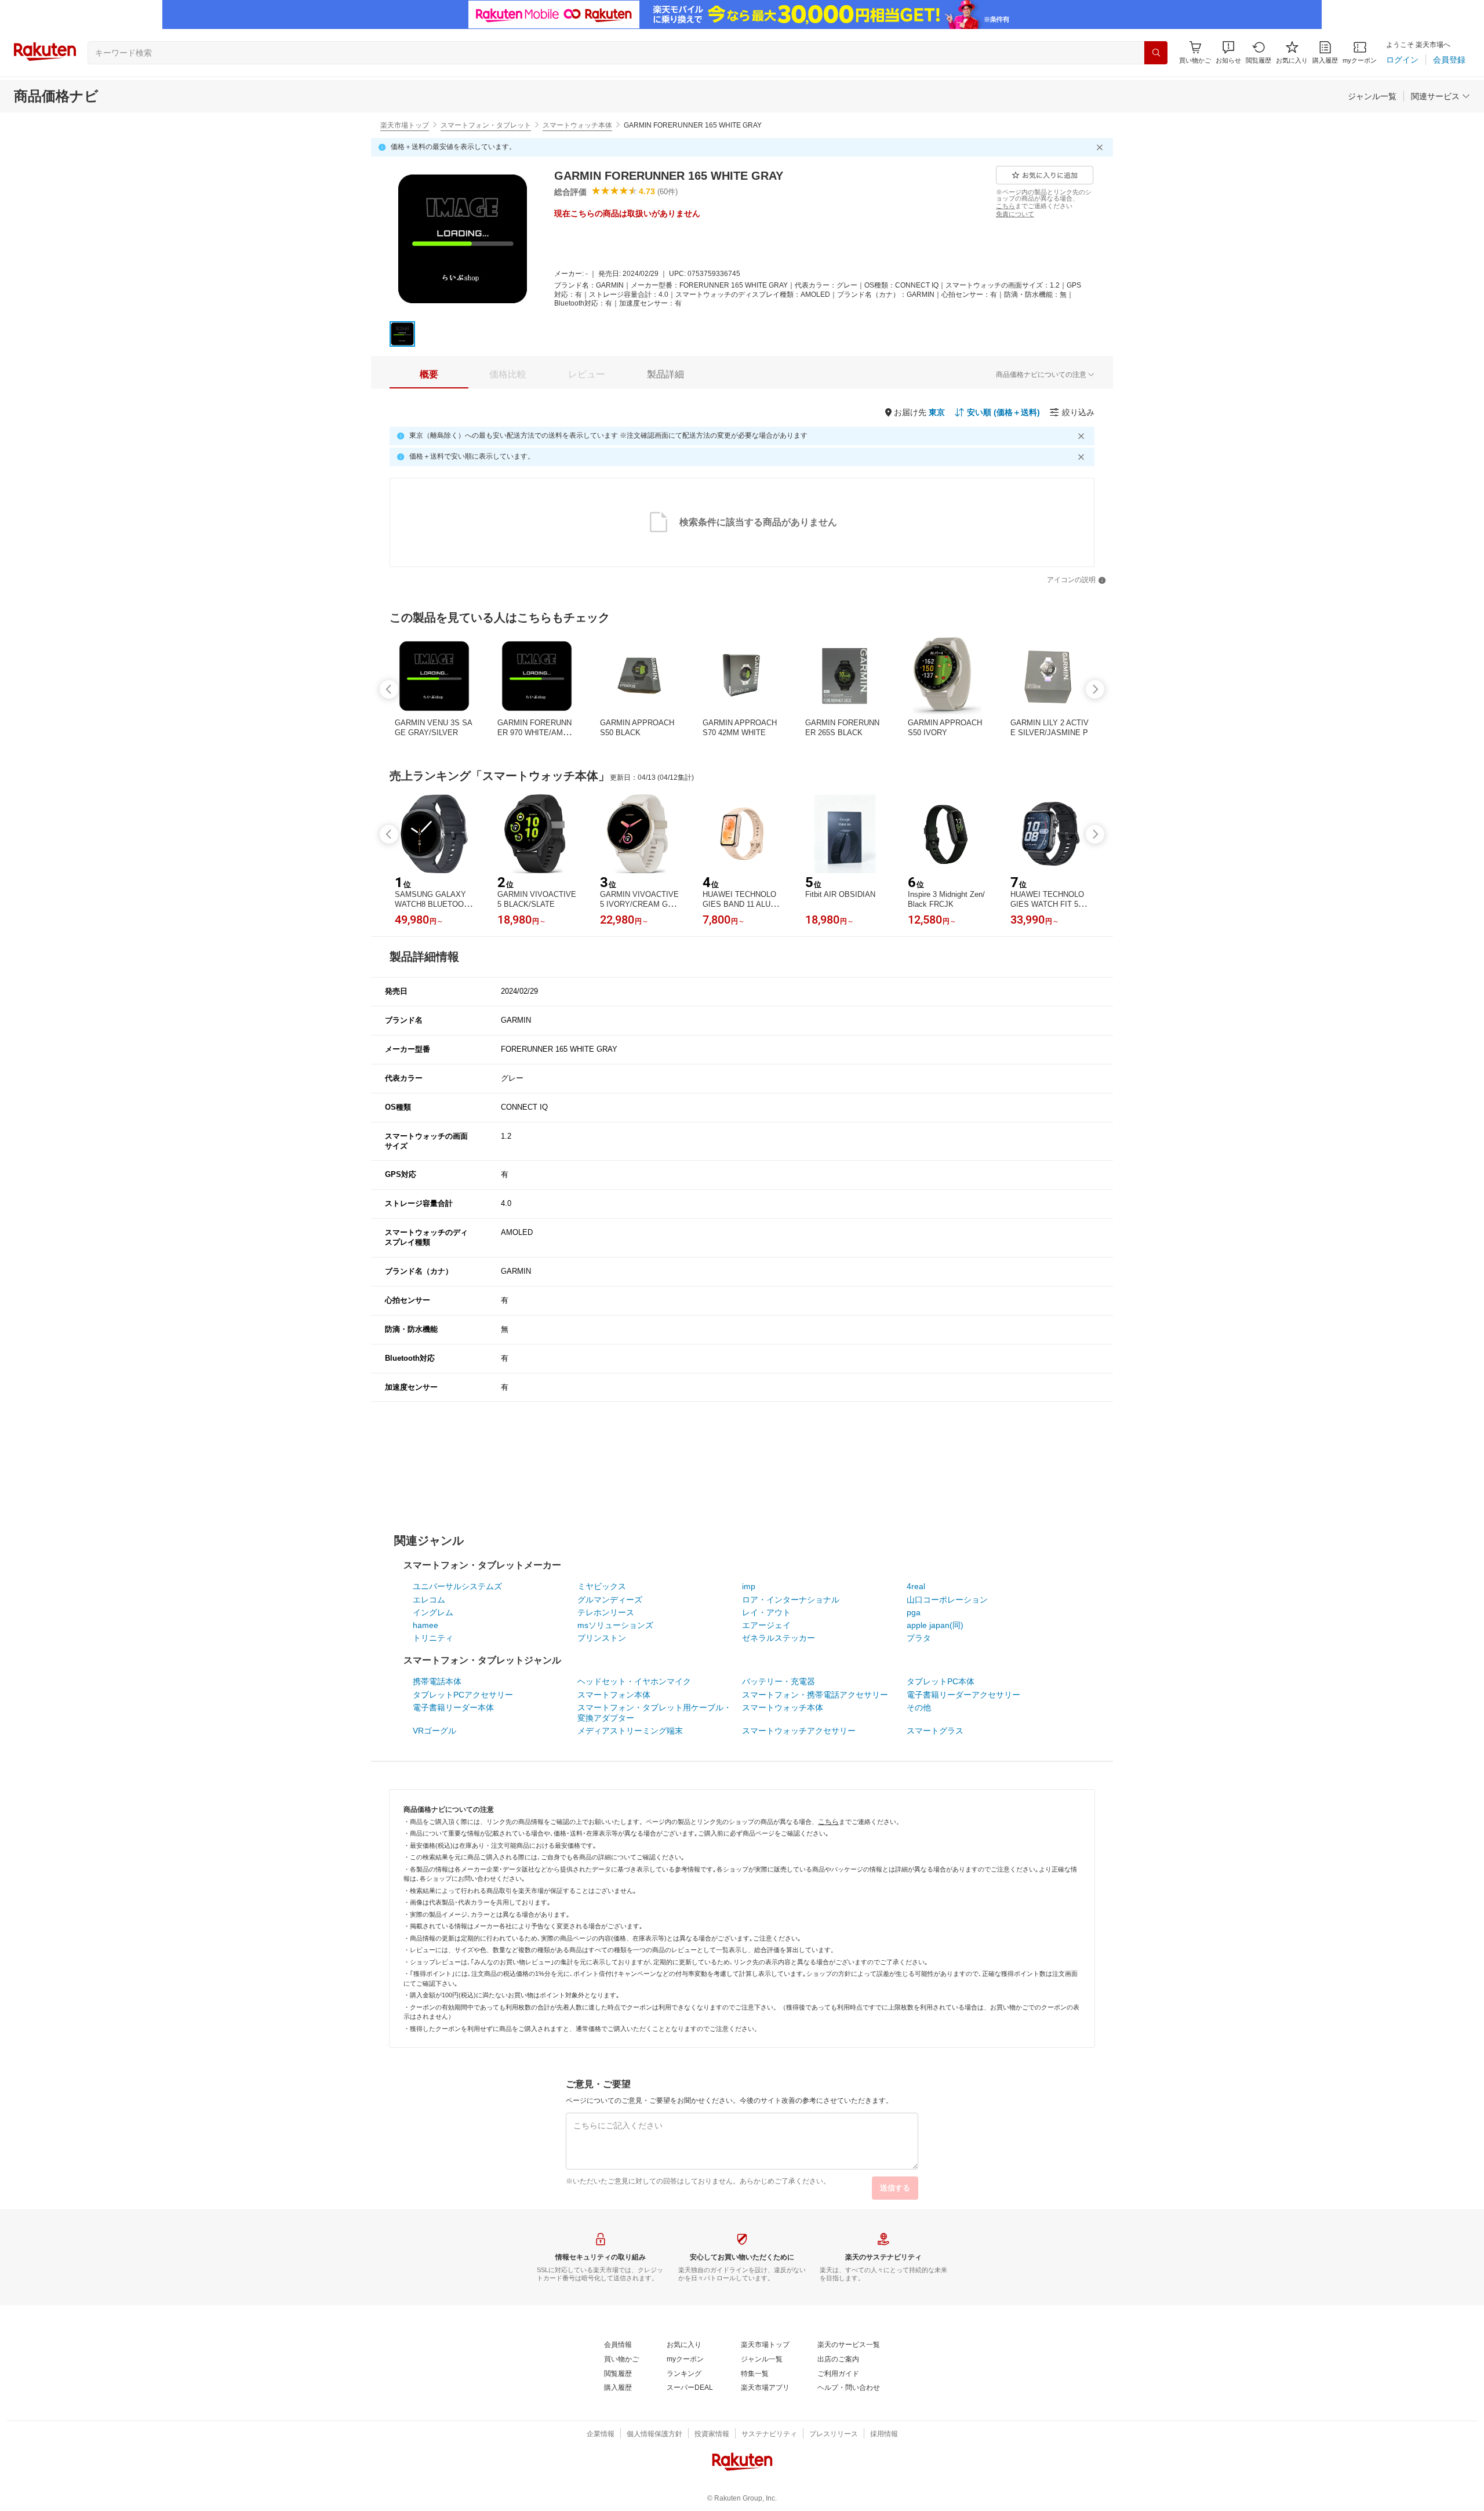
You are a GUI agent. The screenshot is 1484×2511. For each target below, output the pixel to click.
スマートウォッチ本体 (577, 125)
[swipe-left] (389, 689)
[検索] (1156, 53)
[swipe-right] (1095, 689)
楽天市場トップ (405, 125)
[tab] (429, 375)
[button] (1228, 52)
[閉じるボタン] (1101, 147)
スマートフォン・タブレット (486, 125)
